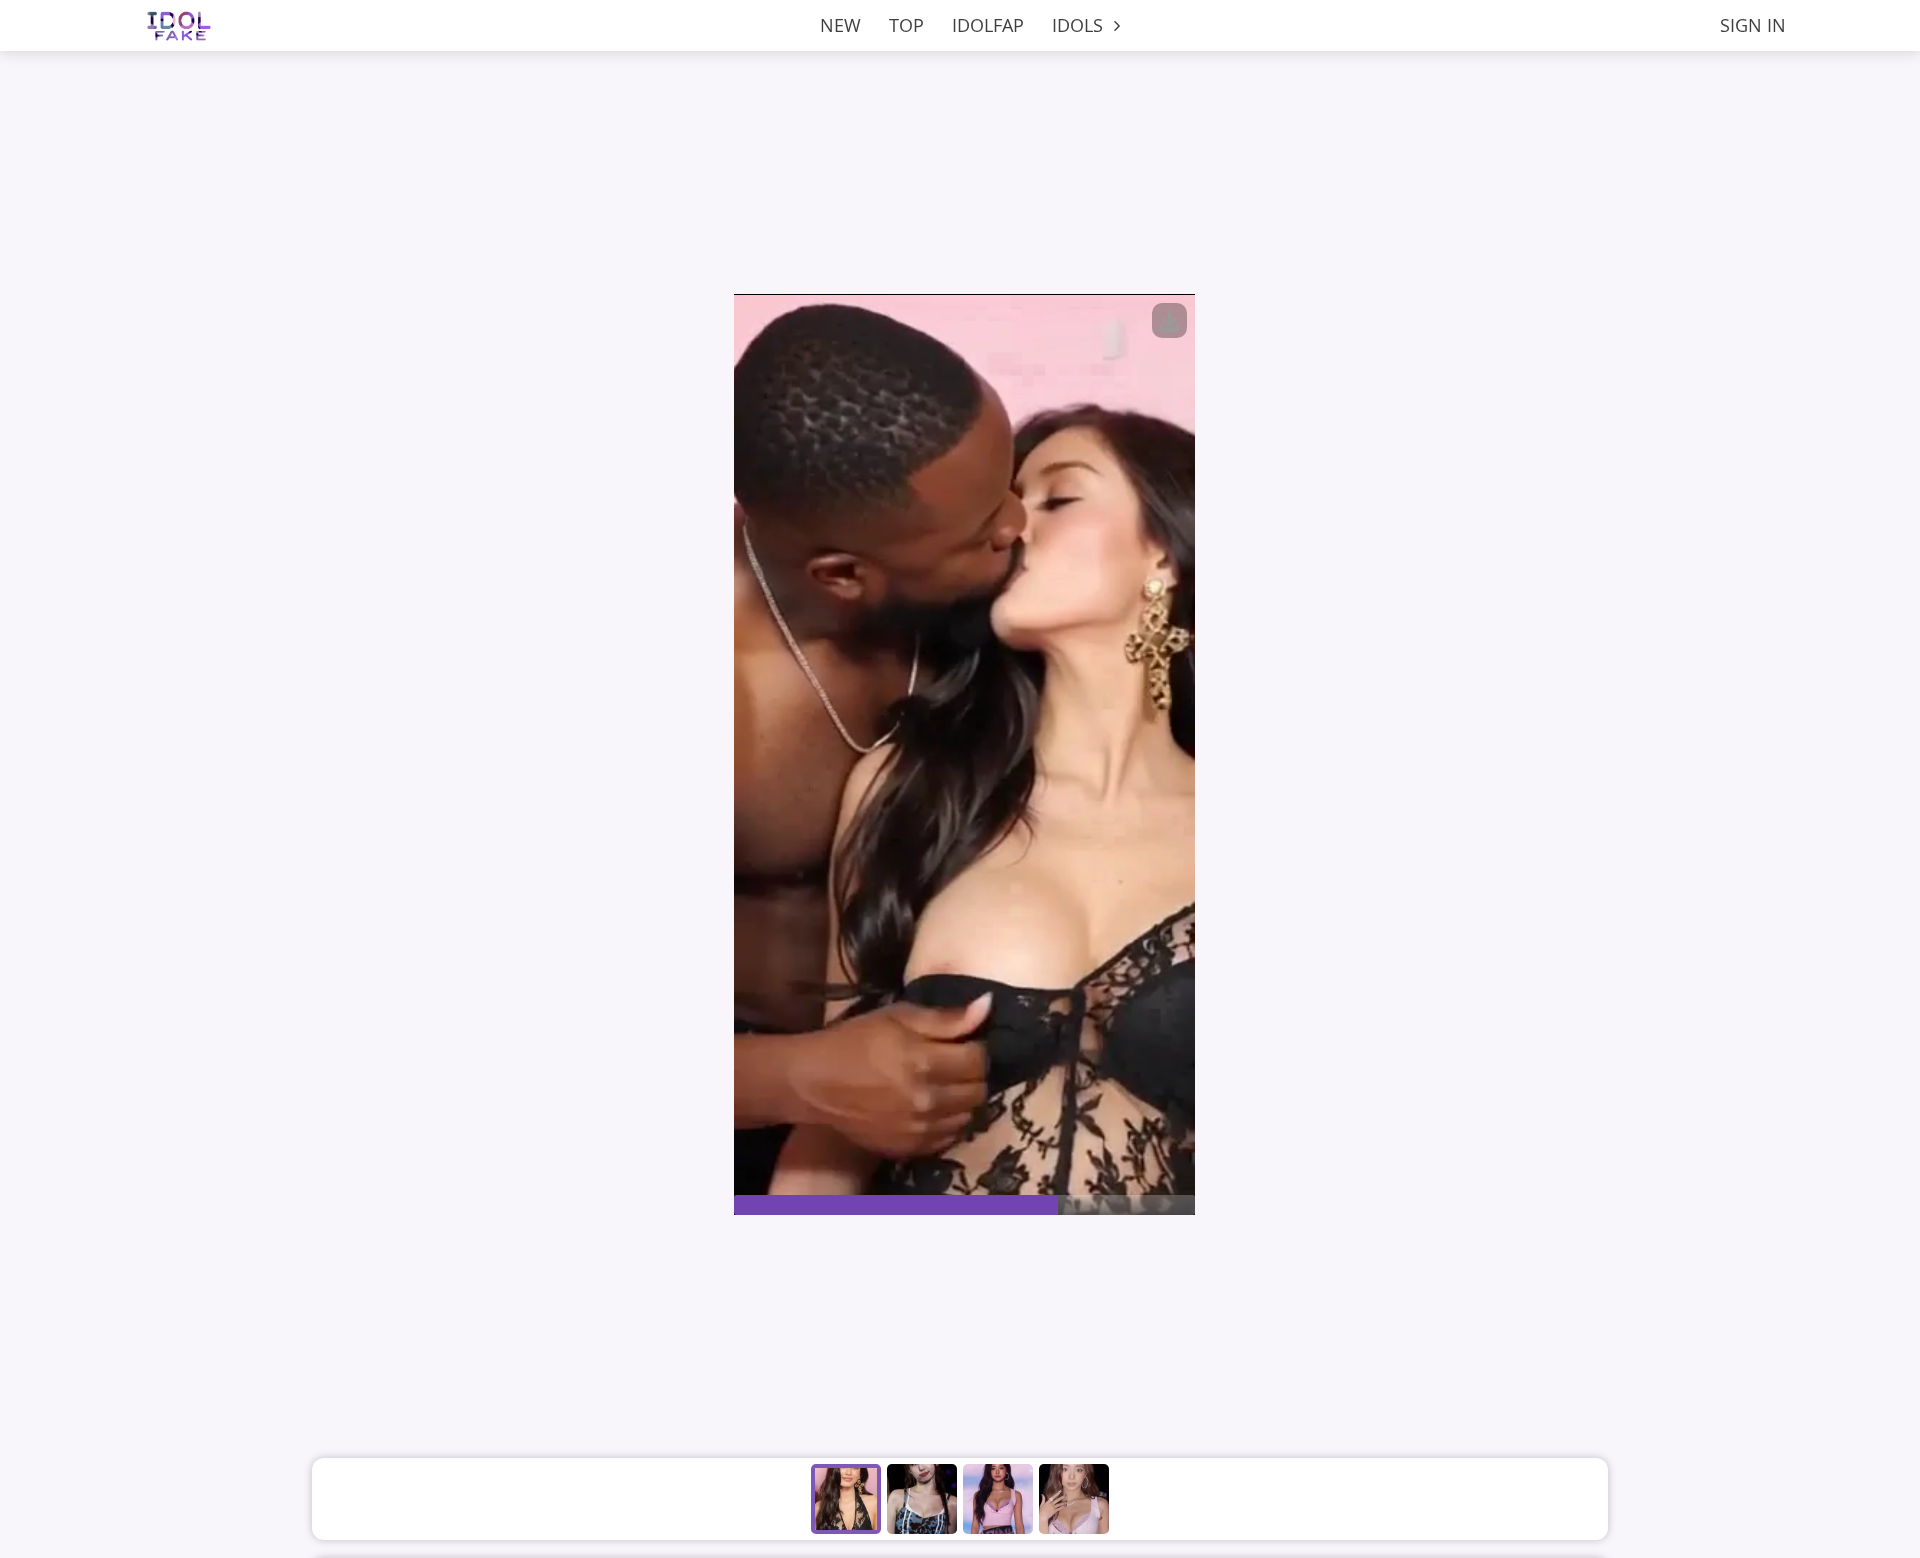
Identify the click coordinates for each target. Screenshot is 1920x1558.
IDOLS (1080, 25)
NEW (840, 25)
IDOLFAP (988, 25)
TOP (906, 25)
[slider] (964, 1205)
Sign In (1753, 25)
